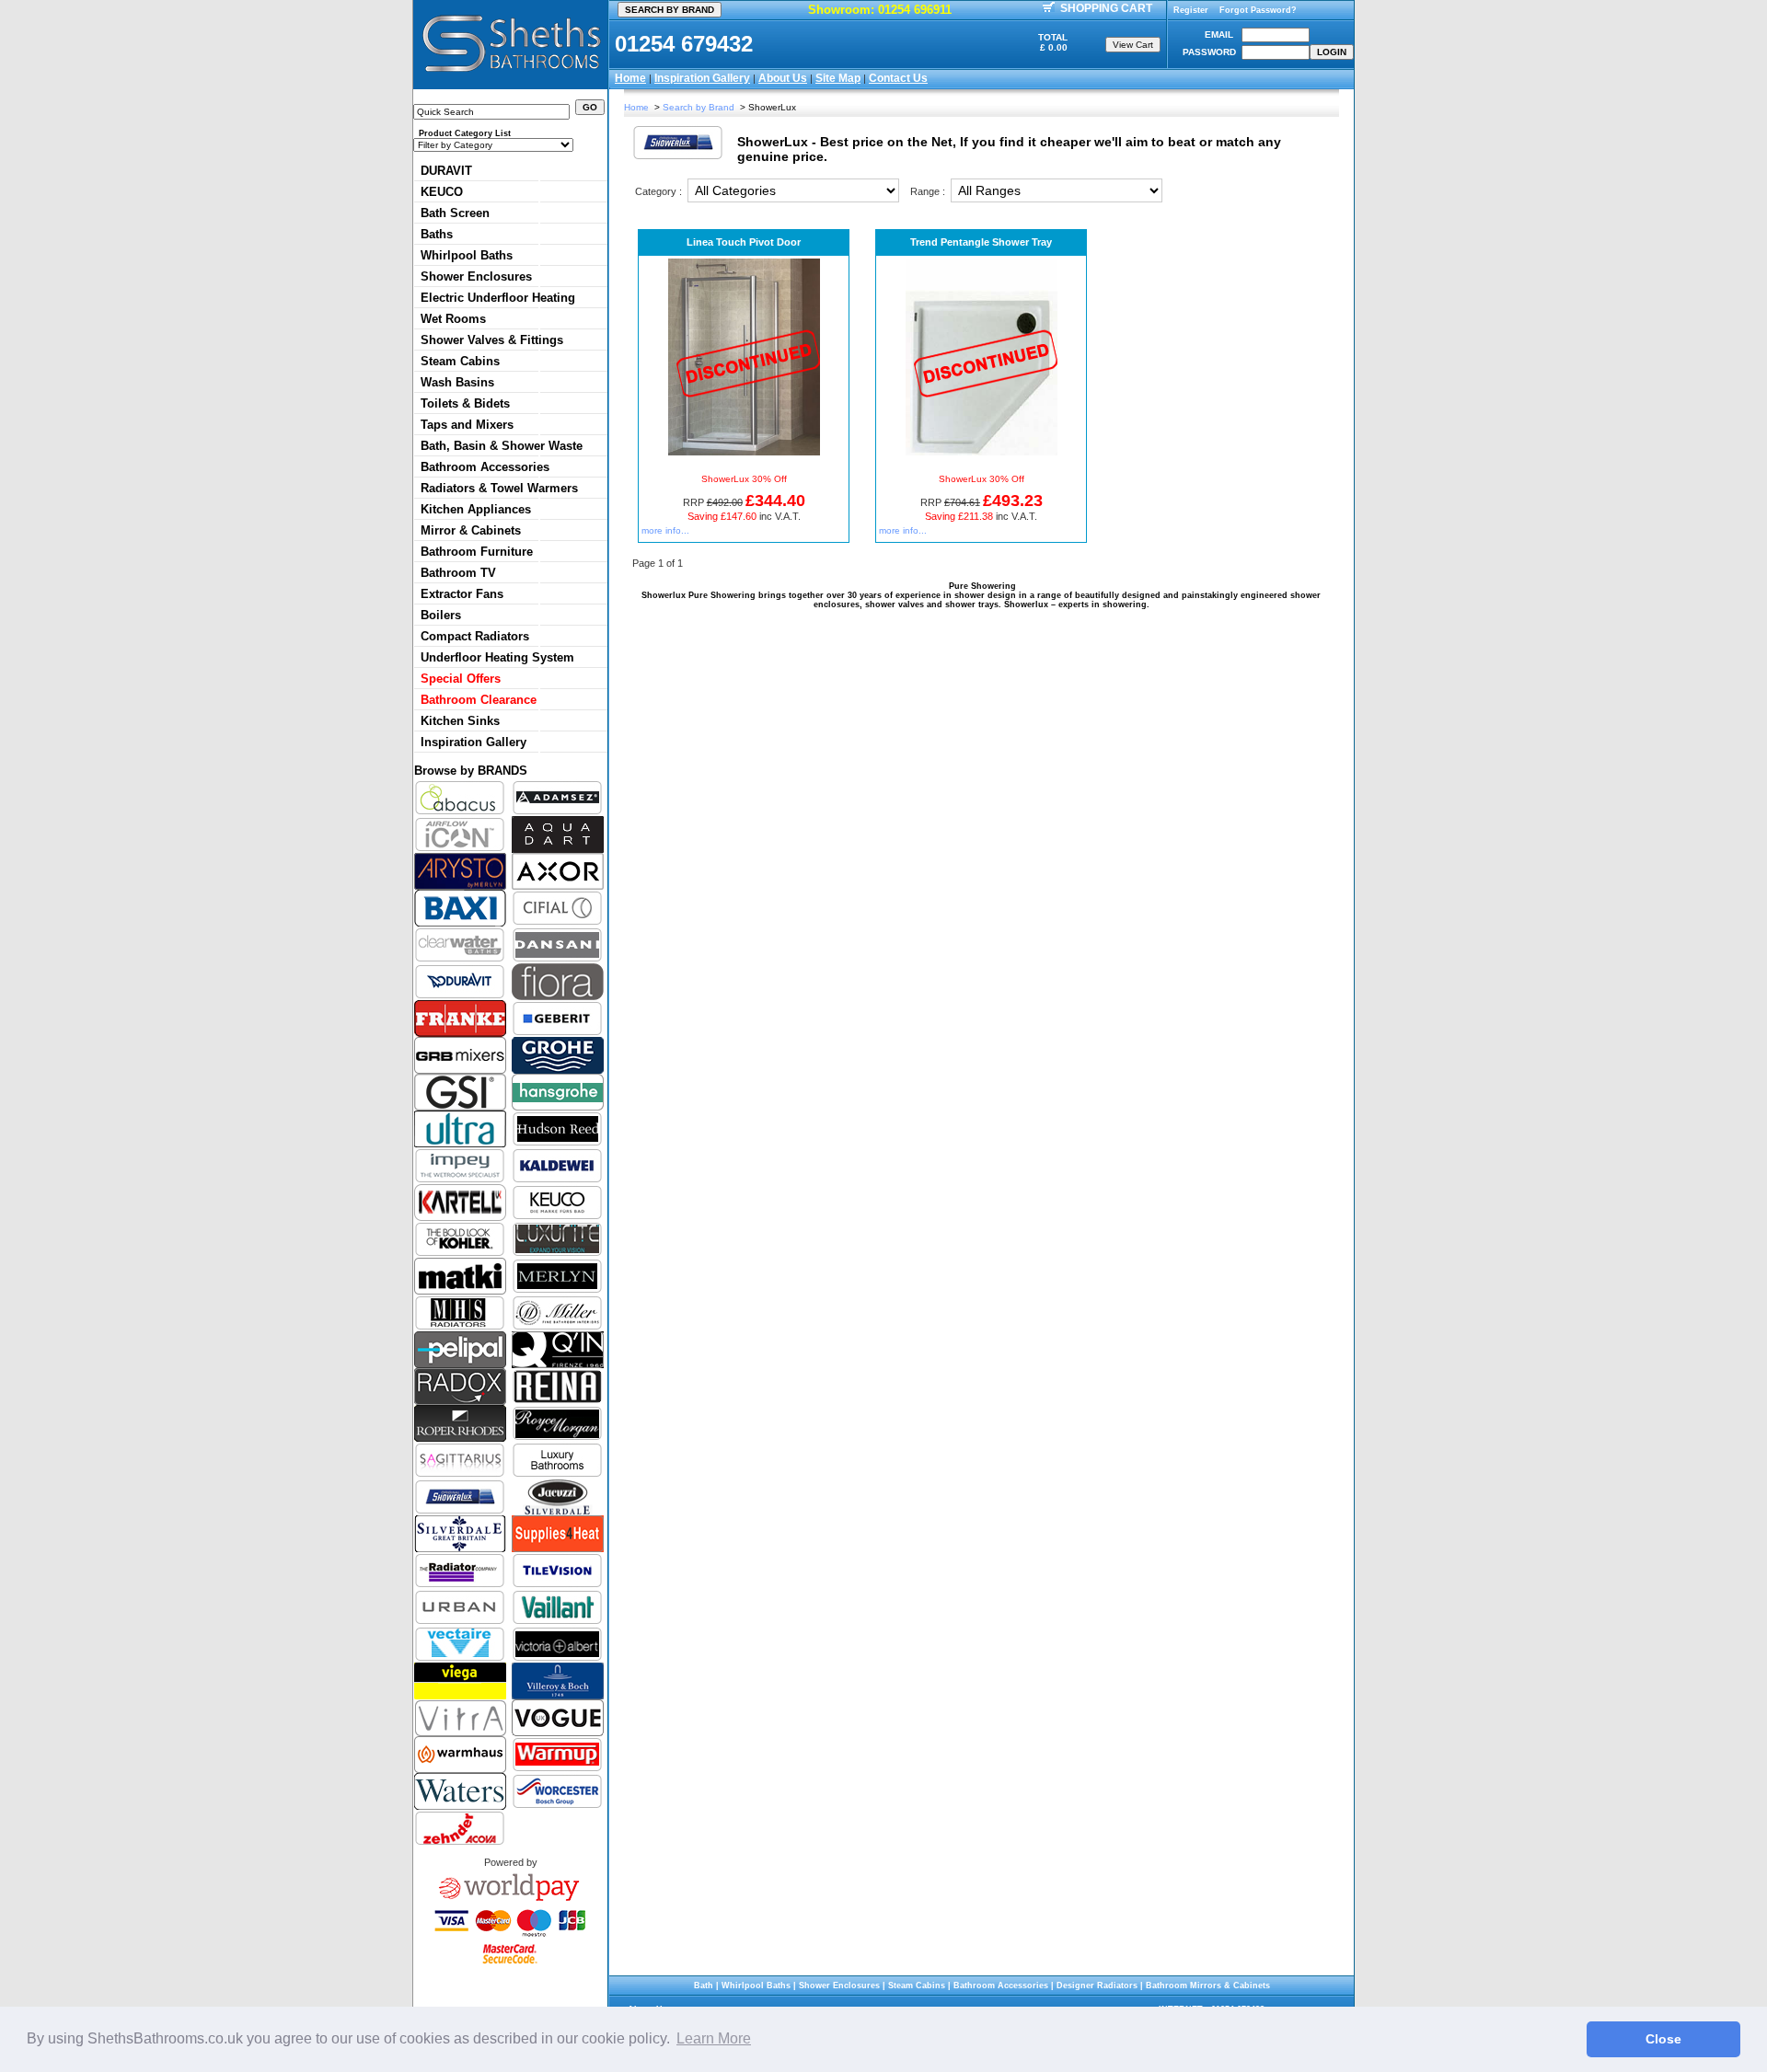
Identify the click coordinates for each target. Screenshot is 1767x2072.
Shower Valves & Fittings (492, 340)
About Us (783, 78)
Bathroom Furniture (477, 552)
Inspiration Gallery (702, 78)
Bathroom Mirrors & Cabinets (1208, 1986)
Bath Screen (455, 213)
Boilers (441, 615)
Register (1191, 10)
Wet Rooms (453, 319)
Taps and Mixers (467, 425)
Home (630, 78)
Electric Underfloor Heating (498, 298)
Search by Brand (699, 107)
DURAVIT (446, 171)
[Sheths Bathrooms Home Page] (511, 75)
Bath (704, 1986)
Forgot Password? (1258, 10)
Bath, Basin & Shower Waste (502, 446)
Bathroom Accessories (485, 467)
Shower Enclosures (476, 276)
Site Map (838, 78)
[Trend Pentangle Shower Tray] (982, 452)
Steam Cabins (460, 361)
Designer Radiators (1097, 1986)
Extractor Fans (462, 594)
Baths (437, 234)
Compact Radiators (475, 636)
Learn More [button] (714, 2038)
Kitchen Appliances (476, 509)
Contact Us (898, 78)
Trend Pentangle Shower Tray (981, 242)
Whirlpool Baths (467, 255)
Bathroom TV (458, 573)
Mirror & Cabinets (471, 530)
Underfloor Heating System (497, 657)
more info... (665, 530)
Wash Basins (457, 382)
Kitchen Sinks (460, 721)
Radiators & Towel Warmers (499, 488)
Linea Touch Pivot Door (744, 242)
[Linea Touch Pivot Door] (744, 452)
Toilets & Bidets (465, 403)
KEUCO (442, 192)
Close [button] (1663, 2039)
